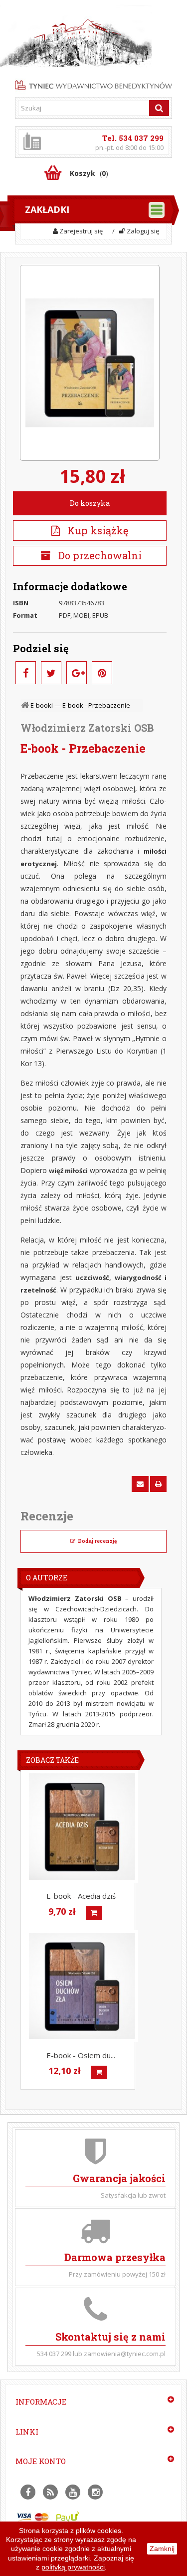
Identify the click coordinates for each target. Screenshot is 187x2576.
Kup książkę (94, 530)
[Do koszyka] (94, 1913)
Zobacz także (52, 1760)
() (89, 173)
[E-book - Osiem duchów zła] (82, 1986)
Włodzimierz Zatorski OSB (87, 728)
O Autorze (47, 1578)
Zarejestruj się (80, 231)
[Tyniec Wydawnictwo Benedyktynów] (93, 84)
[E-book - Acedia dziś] (82, 1827)
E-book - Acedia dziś (81, 1896)
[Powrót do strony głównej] (26, 705)
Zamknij (162, 2549)
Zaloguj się (142, 231)
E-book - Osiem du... (81, 2055)
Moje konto (41, 2461)
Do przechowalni (99, 555)
